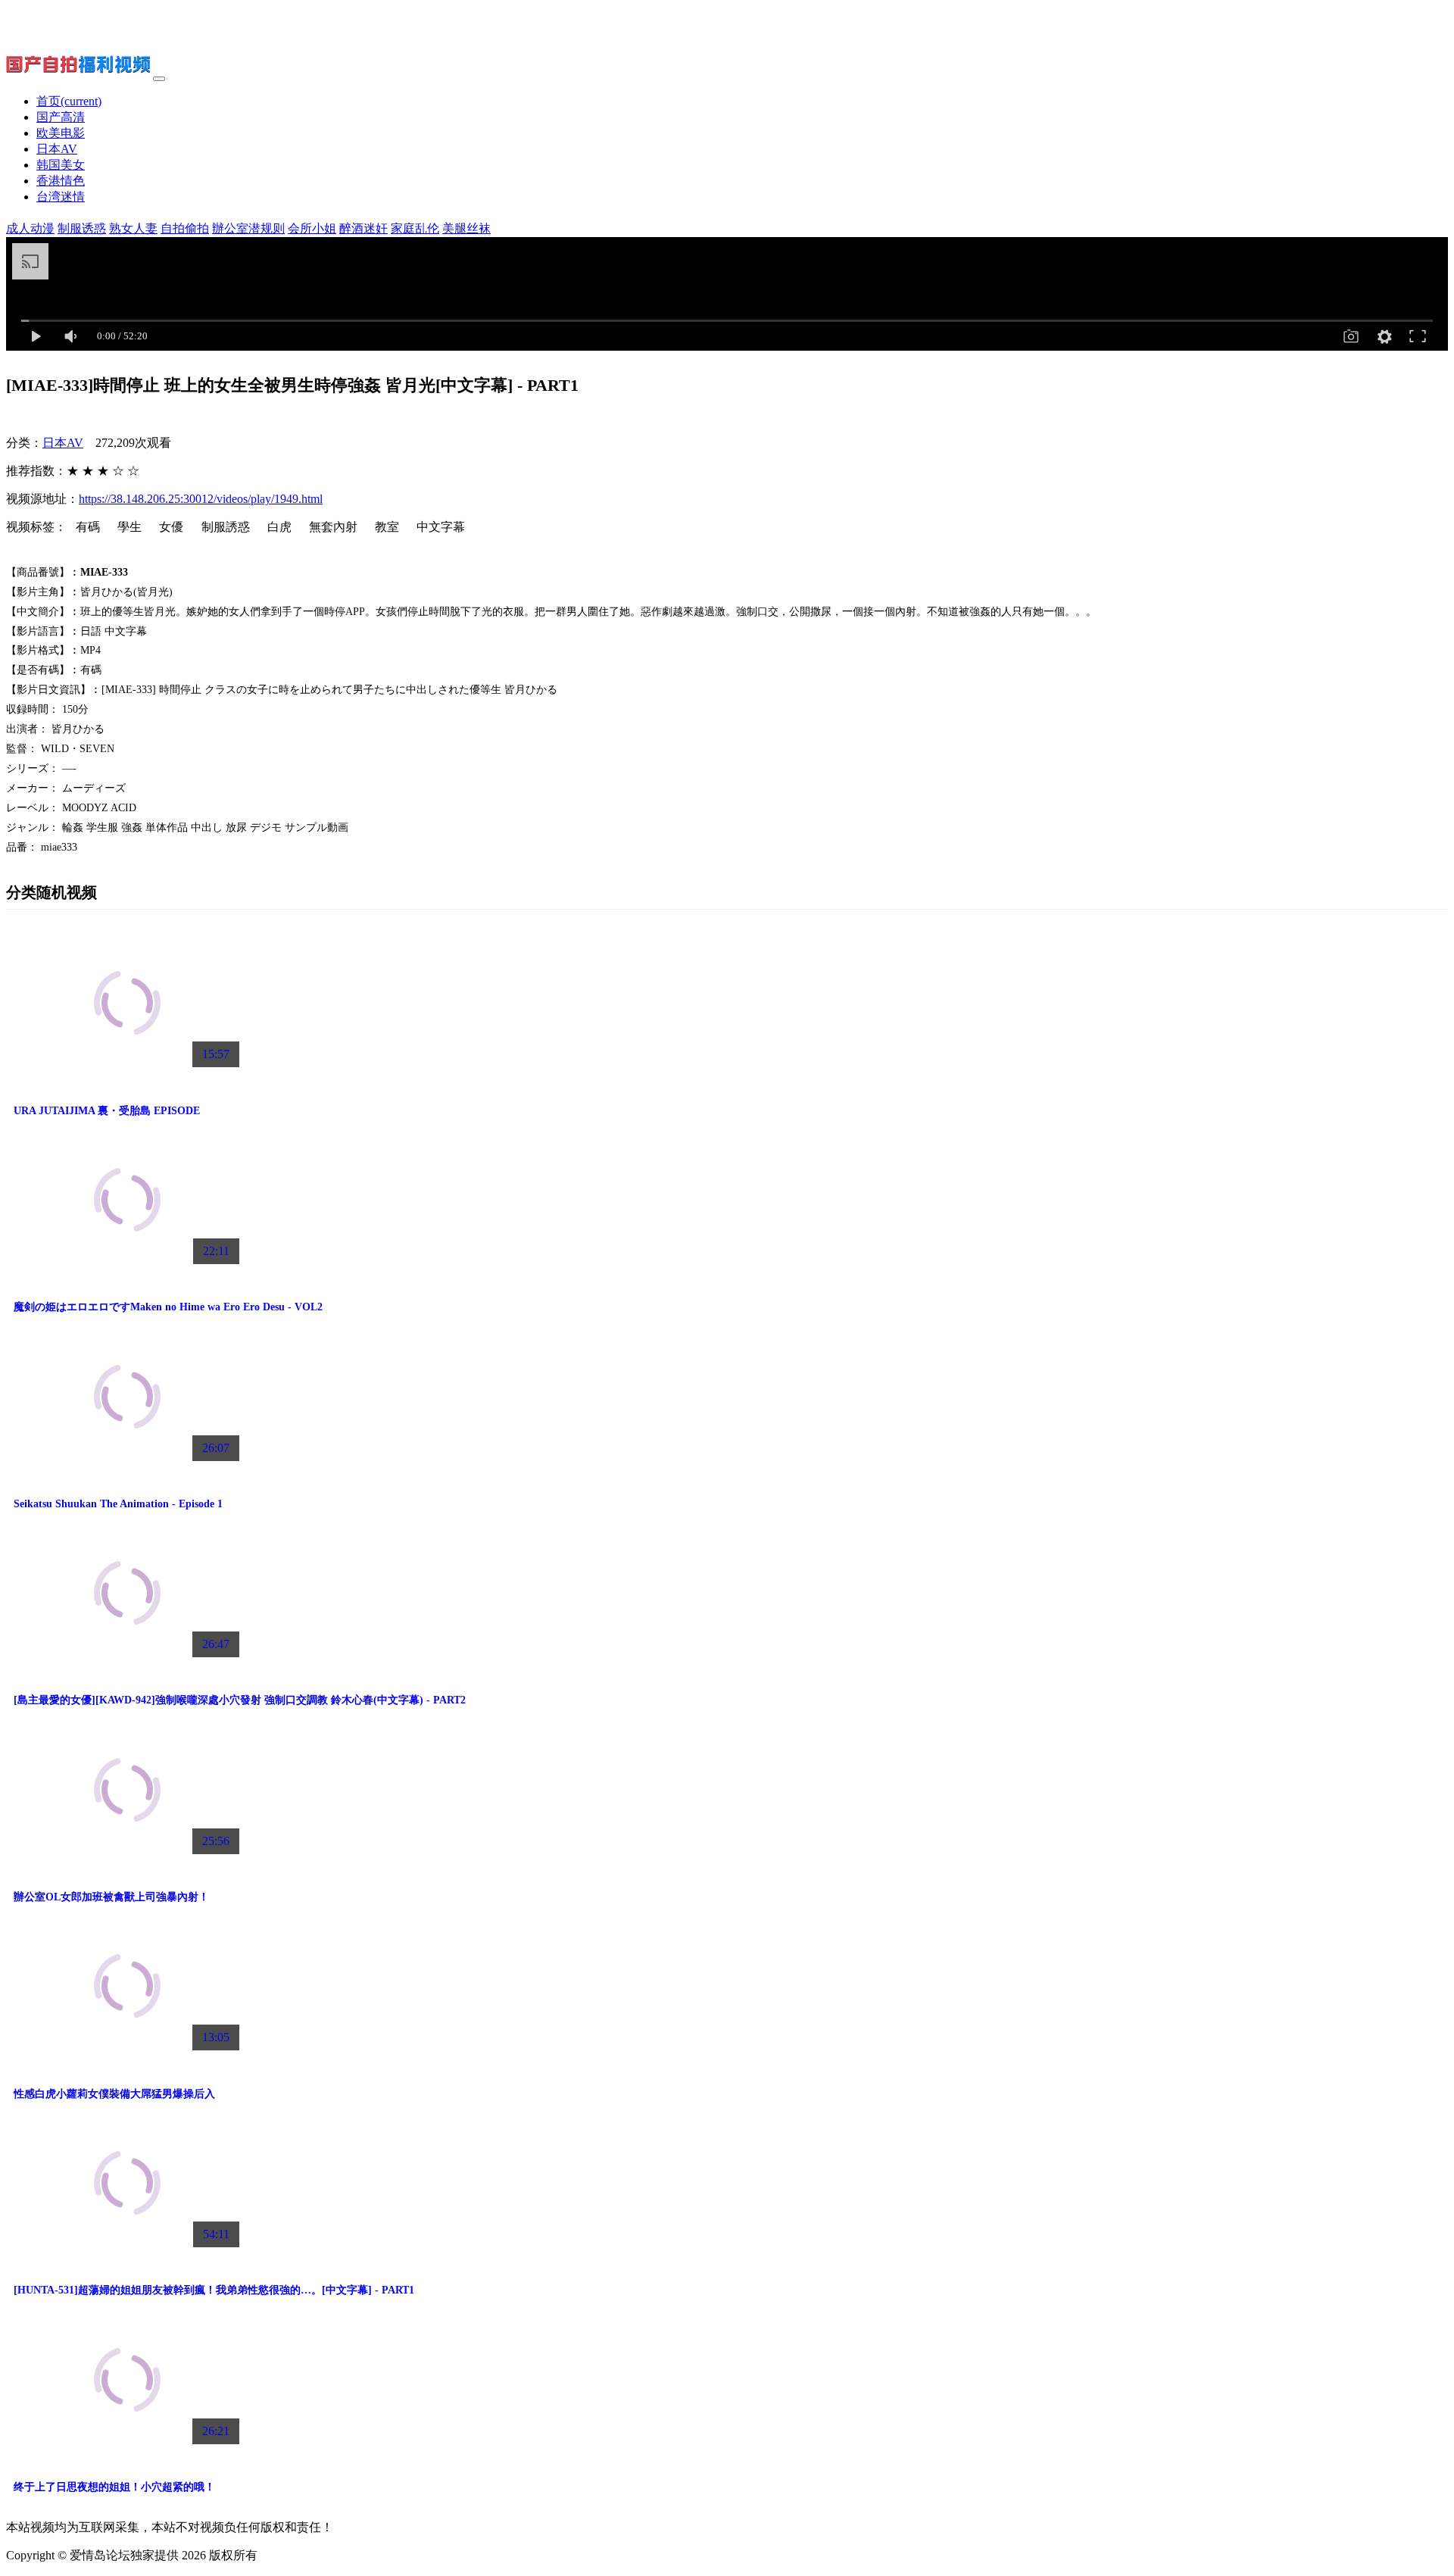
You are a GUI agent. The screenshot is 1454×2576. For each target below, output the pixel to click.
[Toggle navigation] (159, 79)
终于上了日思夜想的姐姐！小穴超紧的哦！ (114, 2487)
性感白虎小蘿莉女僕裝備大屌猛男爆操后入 (114, 2094)
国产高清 (61, 117)
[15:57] (127, 1067)
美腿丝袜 (466, 228)
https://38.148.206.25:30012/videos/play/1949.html (201, 499)
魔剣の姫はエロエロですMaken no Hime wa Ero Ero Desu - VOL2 (168, 1307)
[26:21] (127, 2444)
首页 (69, 101)
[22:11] (127, 1264)
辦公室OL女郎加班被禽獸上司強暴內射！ (111, 1897)
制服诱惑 (82, 228)
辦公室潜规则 (248, 228)
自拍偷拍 (185, 228)
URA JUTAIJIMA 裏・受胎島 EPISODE (107, 1110)
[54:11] (127, 2247)
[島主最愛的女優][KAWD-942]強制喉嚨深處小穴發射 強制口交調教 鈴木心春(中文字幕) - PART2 (240, 1700)
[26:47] (127, 1657)
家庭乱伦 (415, 228)
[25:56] (127, 1854)
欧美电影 (61, 133)
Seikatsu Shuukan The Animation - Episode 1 (118, 1503)
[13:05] (127, 2050)
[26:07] (127, 1461)
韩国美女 (61, 165)
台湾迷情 (61, 197)
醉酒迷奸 (363, 228)
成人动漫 (30, 228)
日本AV (57, 149)
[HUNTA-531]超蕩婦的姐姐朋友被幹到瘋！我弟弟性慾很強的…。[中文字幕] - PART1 (214, 2290)
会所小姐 (312, 228)
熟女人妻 (133, 228)
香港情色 (61, 181)
